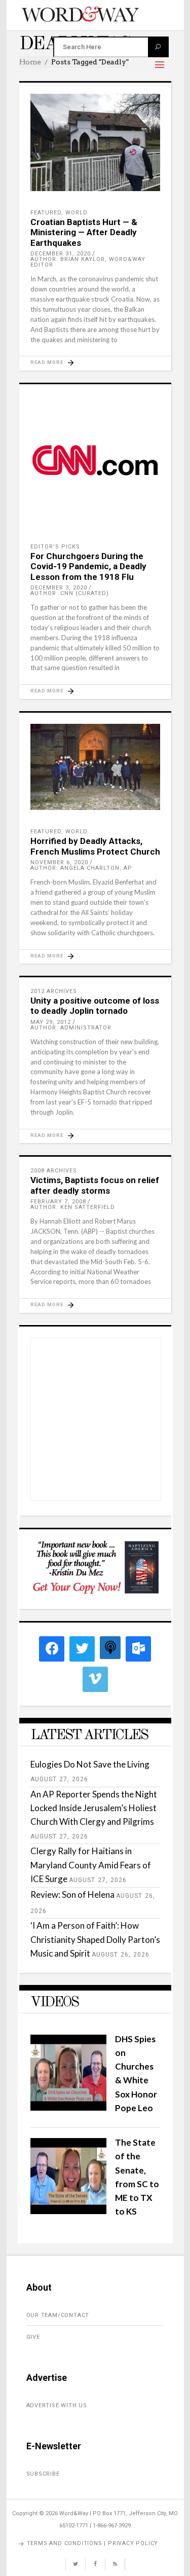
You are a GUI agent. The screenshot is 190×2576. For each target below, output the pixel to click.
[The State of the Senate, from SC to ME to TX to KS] (68, 2211)
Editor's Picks (55, 547)
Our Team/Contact (58, 2315)
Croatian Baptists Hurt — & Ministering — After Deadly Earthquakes (84, 232)
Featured (46, 213)
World (77, 213)
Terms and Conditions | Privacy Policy (93, 2543)
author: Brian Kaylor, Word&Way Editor (88, 262)
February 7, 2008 (58, 1202)
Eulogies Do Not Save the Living (90, 1764)
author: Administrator (71, 1028)
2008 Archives (54, 1171)
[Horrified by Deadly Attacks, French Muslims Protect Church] (95, 767)
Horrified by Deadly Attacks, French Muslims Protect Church (95, 846)
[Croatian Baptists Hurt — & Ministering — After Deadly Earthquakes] (95, 142)
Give (33, 2337)
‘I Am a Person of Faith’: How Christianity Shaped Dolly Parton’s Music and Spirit (95, 1939)
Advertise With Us (57, 2405)
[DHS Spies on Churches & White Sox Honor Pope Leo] (68, 2107)
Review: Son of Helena (72, 1894)
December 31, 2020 (61, 254)
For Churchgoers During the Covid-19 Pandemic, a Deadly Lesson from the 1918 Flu (88, 566)
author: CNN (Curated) (70, 593)
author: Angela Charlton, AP (81, 868)
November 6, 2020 (59, 862)
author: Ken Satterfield (73, 1207)
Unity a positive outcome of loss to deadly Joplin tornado (95, 1006)
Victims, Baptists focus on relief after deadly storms (95, 1185)
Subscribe (43, 2474)
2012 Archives (54, 991)
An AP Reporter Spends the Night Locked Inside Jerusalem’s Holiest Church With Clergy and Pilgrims (94, 1808)
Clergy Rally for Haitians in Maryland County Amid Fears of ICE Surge (91, 1865)
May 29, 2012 (51, 1022)
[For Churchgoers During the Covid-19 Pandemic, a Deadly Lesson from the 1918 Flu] (95, 460)
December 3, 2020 (59, 588)
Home (30, 62)
